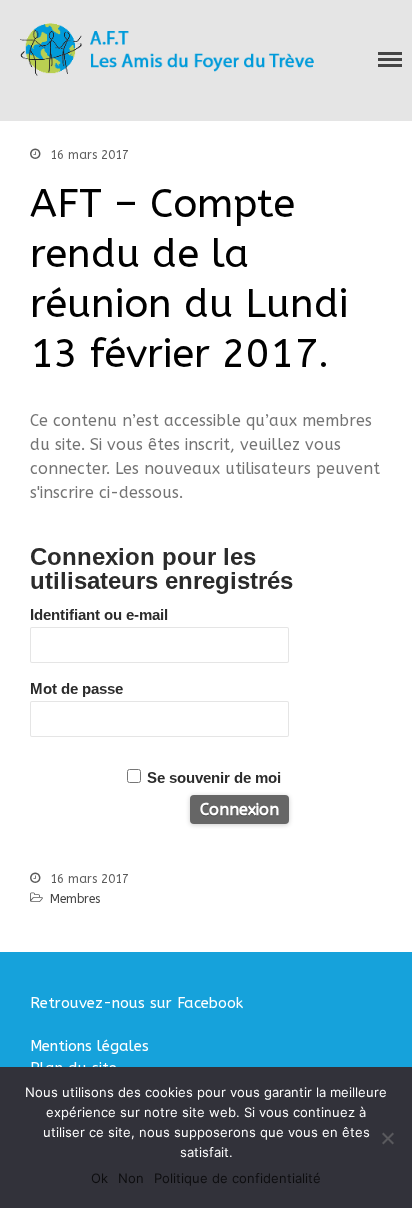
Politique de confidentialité (237, 1178)
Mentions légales (89, 1046)
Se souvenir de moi (214, 777)
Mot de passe (76, 688)
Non (131, 1178)
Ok (99, 1178)
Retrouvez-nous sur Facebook (136, 1003)
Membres (75, 899)
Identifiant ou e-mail (99, 614)
